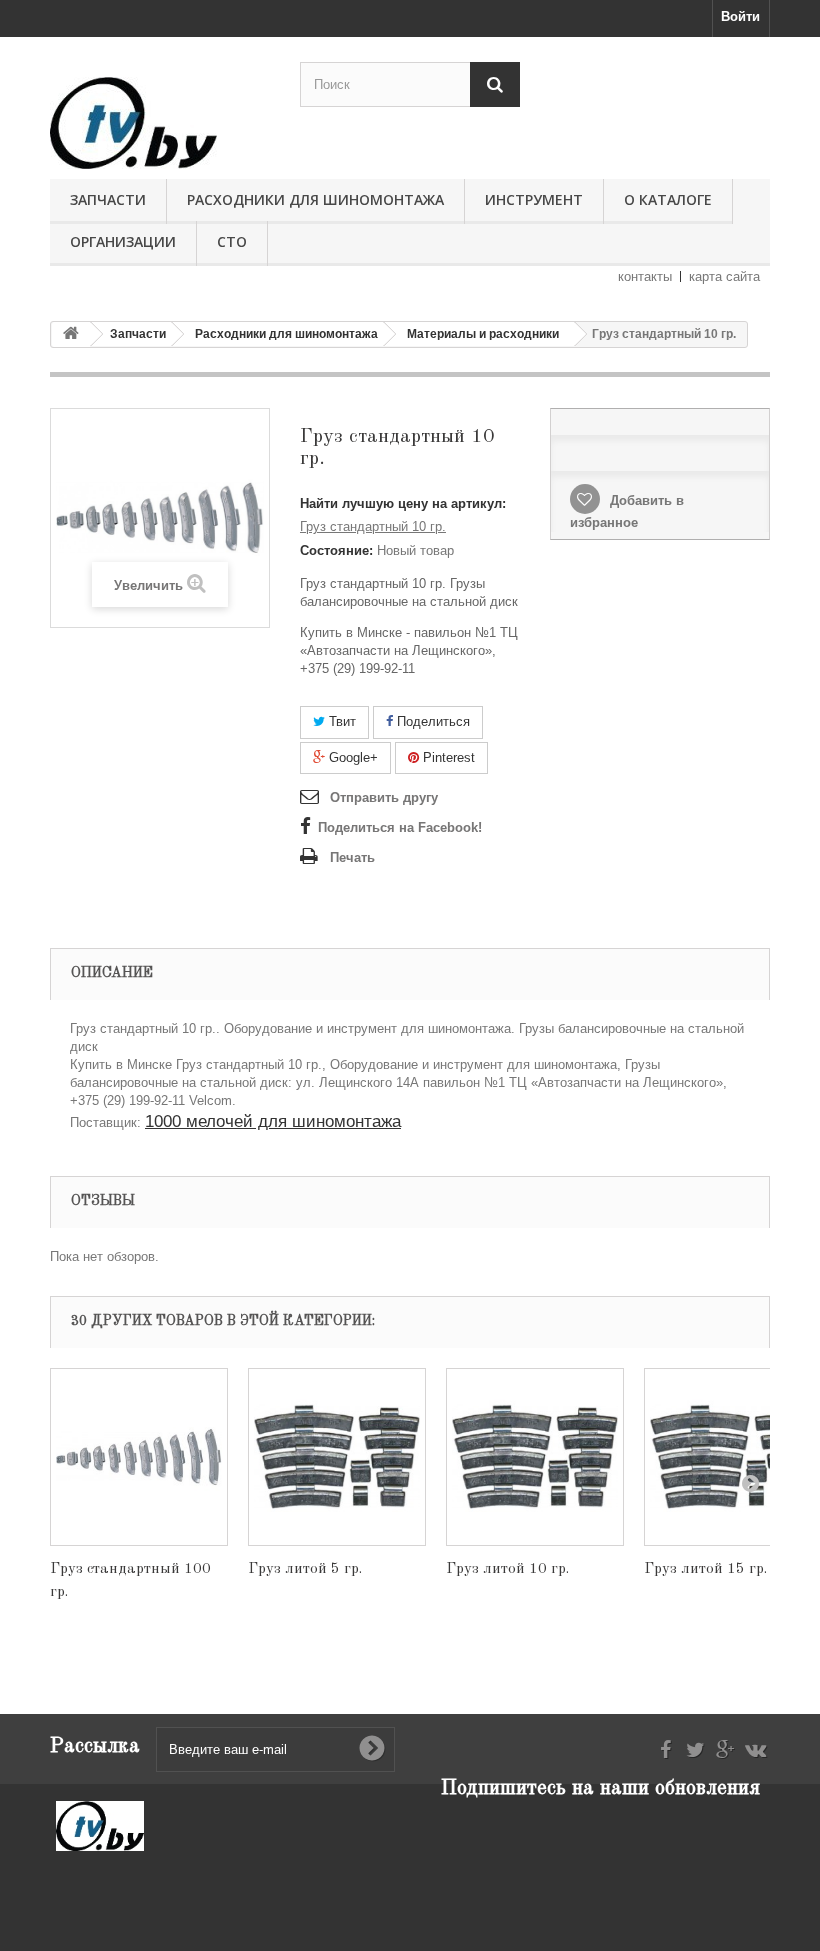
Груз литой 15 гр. (705, 1569)
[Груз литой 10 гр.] (535, 1457)
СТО (232, 241)
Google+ (351, 757)
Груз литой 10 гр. (507, 1569)
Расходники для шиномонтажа (315, 199)
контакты (645, 276)
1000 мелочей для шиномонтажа (273, 1121)
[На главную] (71, 334)
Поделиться (431, 721)
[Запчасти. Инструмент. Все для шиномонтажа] (160, 123)
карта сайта (724, 276)
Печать (352, 857)
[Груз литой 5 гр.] (337, 1457)
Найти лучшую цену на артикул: (403, 503)
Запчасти (108, 199)
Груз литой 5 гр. (305, 1569)
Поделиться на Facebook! (400, 827)
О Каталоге (668, 199)
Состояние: (336, 550)
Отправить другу (384, 797)
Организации (123, 241)
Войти (740, 16)
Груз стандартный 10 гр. (373, 526)
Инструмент (534, 199)
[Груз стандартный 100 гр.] (139, 1457)
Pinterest (447, 757)
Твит (340, 721)
